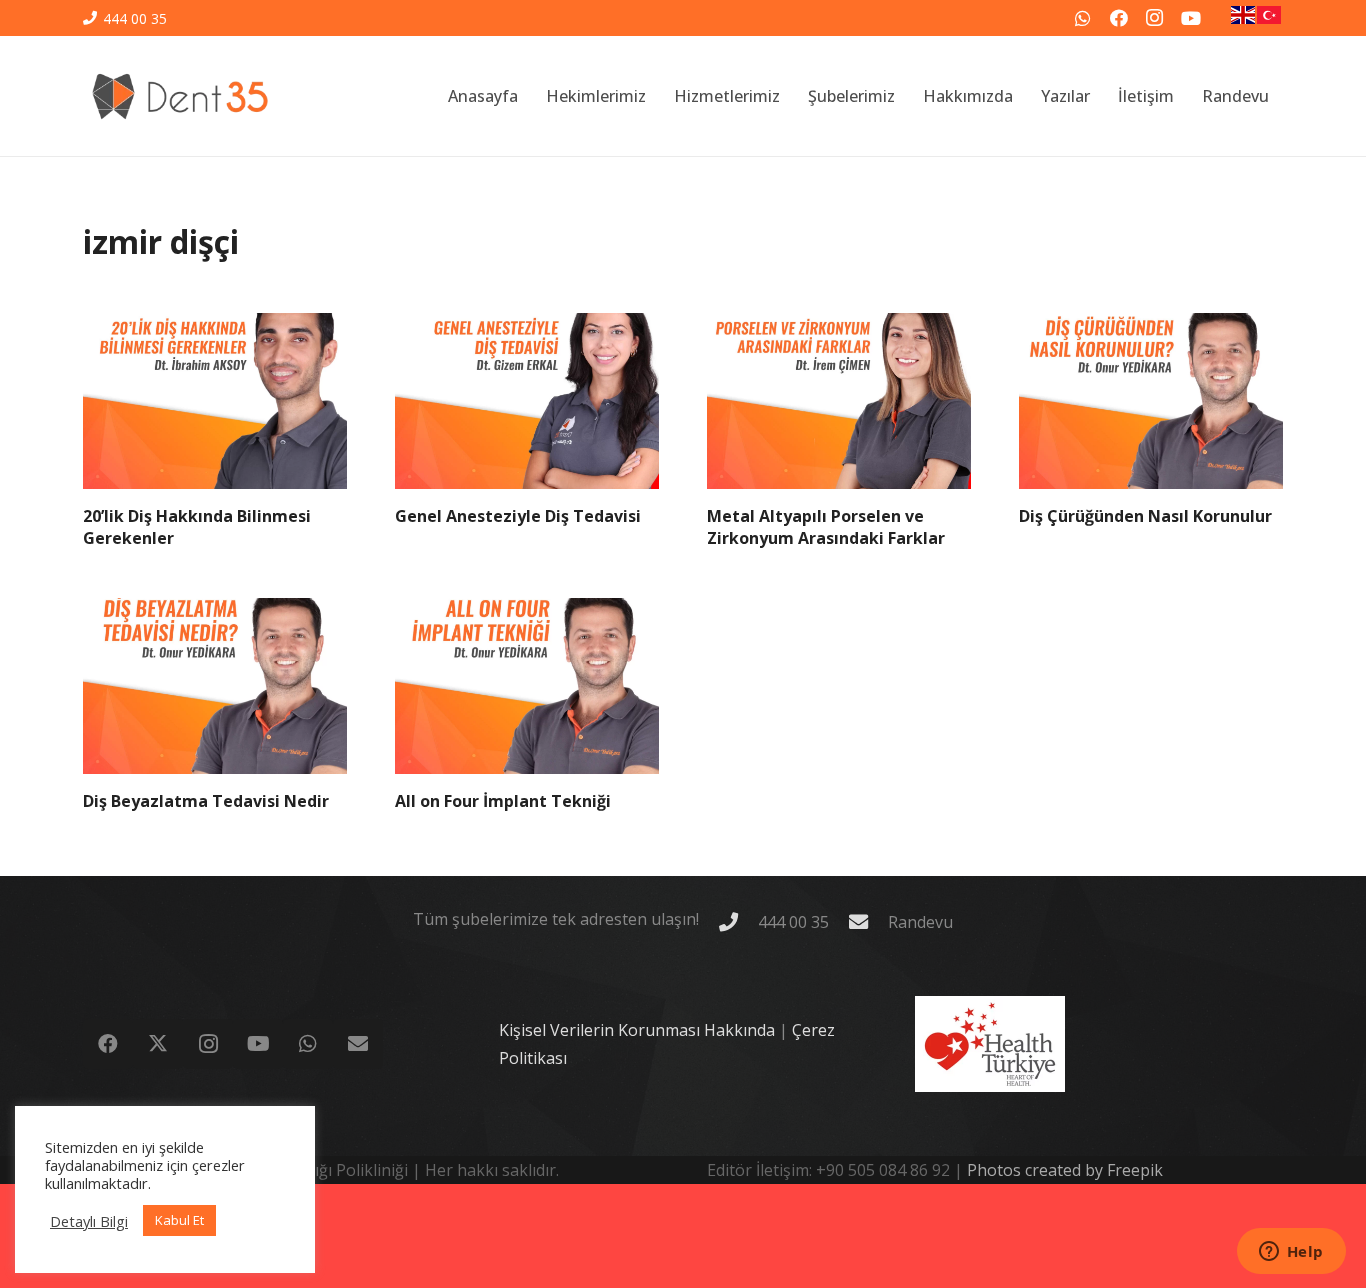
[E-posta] (358, 1044)
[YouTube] (1191, 18)
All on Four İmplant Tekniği (503, 801)
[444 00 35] (738, 921)
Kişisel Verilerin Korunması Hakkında (637, 1030)
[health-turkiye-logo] (990, 1044)
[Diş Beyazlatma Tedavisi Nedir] (215, 686)
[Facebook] (1119, 18)
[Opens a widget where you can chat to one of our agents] (1291, 1253)
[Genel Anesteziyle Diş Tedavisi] (527, 401)
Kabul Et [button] (179, 1220)
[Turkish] (1270, 18)
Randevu (920, 922)
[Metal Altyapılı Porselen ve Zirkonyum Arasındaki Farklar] (839, 401)
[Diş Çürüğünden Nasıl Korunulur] (1151, 401)
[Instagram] (1155, 18)
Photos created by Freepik (1065, 1170)
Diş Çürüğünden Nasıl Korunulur (1145, 516)
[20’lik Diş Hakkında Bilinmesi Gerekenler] (215, 401)
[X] (158, 1044)
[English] (1244, 18)
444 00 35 (793, 922)
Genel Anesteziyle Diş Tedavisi (518, 516)
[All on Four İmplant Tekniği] (527, 686)
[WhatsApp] (1083, 18)
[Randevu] (868, 921)
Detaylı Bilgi (89, 1221)
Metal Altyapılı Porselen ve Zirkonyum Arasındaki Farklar (826, 527)
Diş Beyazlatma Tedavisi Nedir (206, 801)
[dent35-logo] (180, 96)
